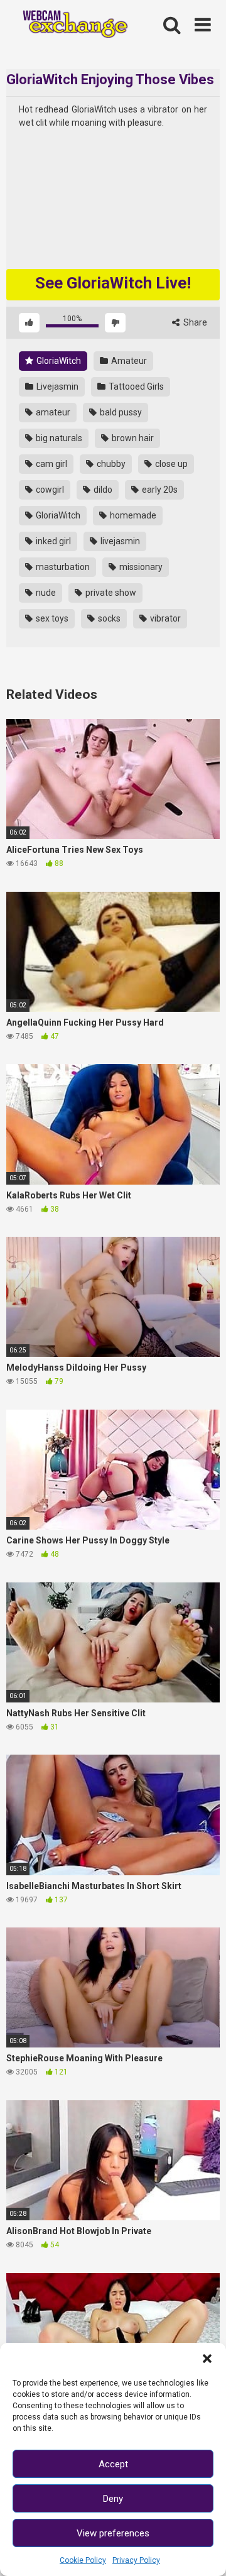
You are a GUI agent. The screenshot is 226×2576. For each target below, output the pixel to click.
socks (108, 618)
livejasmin (119, 541)
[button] (207, 2359)
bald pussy (120, 412)
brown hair (132, 438)
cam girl (51, 464)
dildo (102, 490)
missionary (140, 567)
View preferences (113, 2533)
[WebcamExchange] (70, 25)
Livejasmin (56, 386)
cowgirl (49, 490)
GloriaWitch (58, 361)
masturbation (62, 567)
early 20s (159, 490)
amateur (52, 412)
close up (170, 464)
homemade (132, 515)
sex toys (51, 618)
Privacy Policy (136, 2560)
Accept (113, 2464)
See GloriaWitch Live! (113, 283)
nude (45, 593)
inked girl (52, 541)
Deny (113, 2499)
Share (194, 322)
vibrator (164, 618)
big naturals (58, 438)
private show (110, 593)
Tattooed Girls (135, 386)
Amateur (128, 361)
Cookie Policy (83, 2560)
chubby (110, 464)
